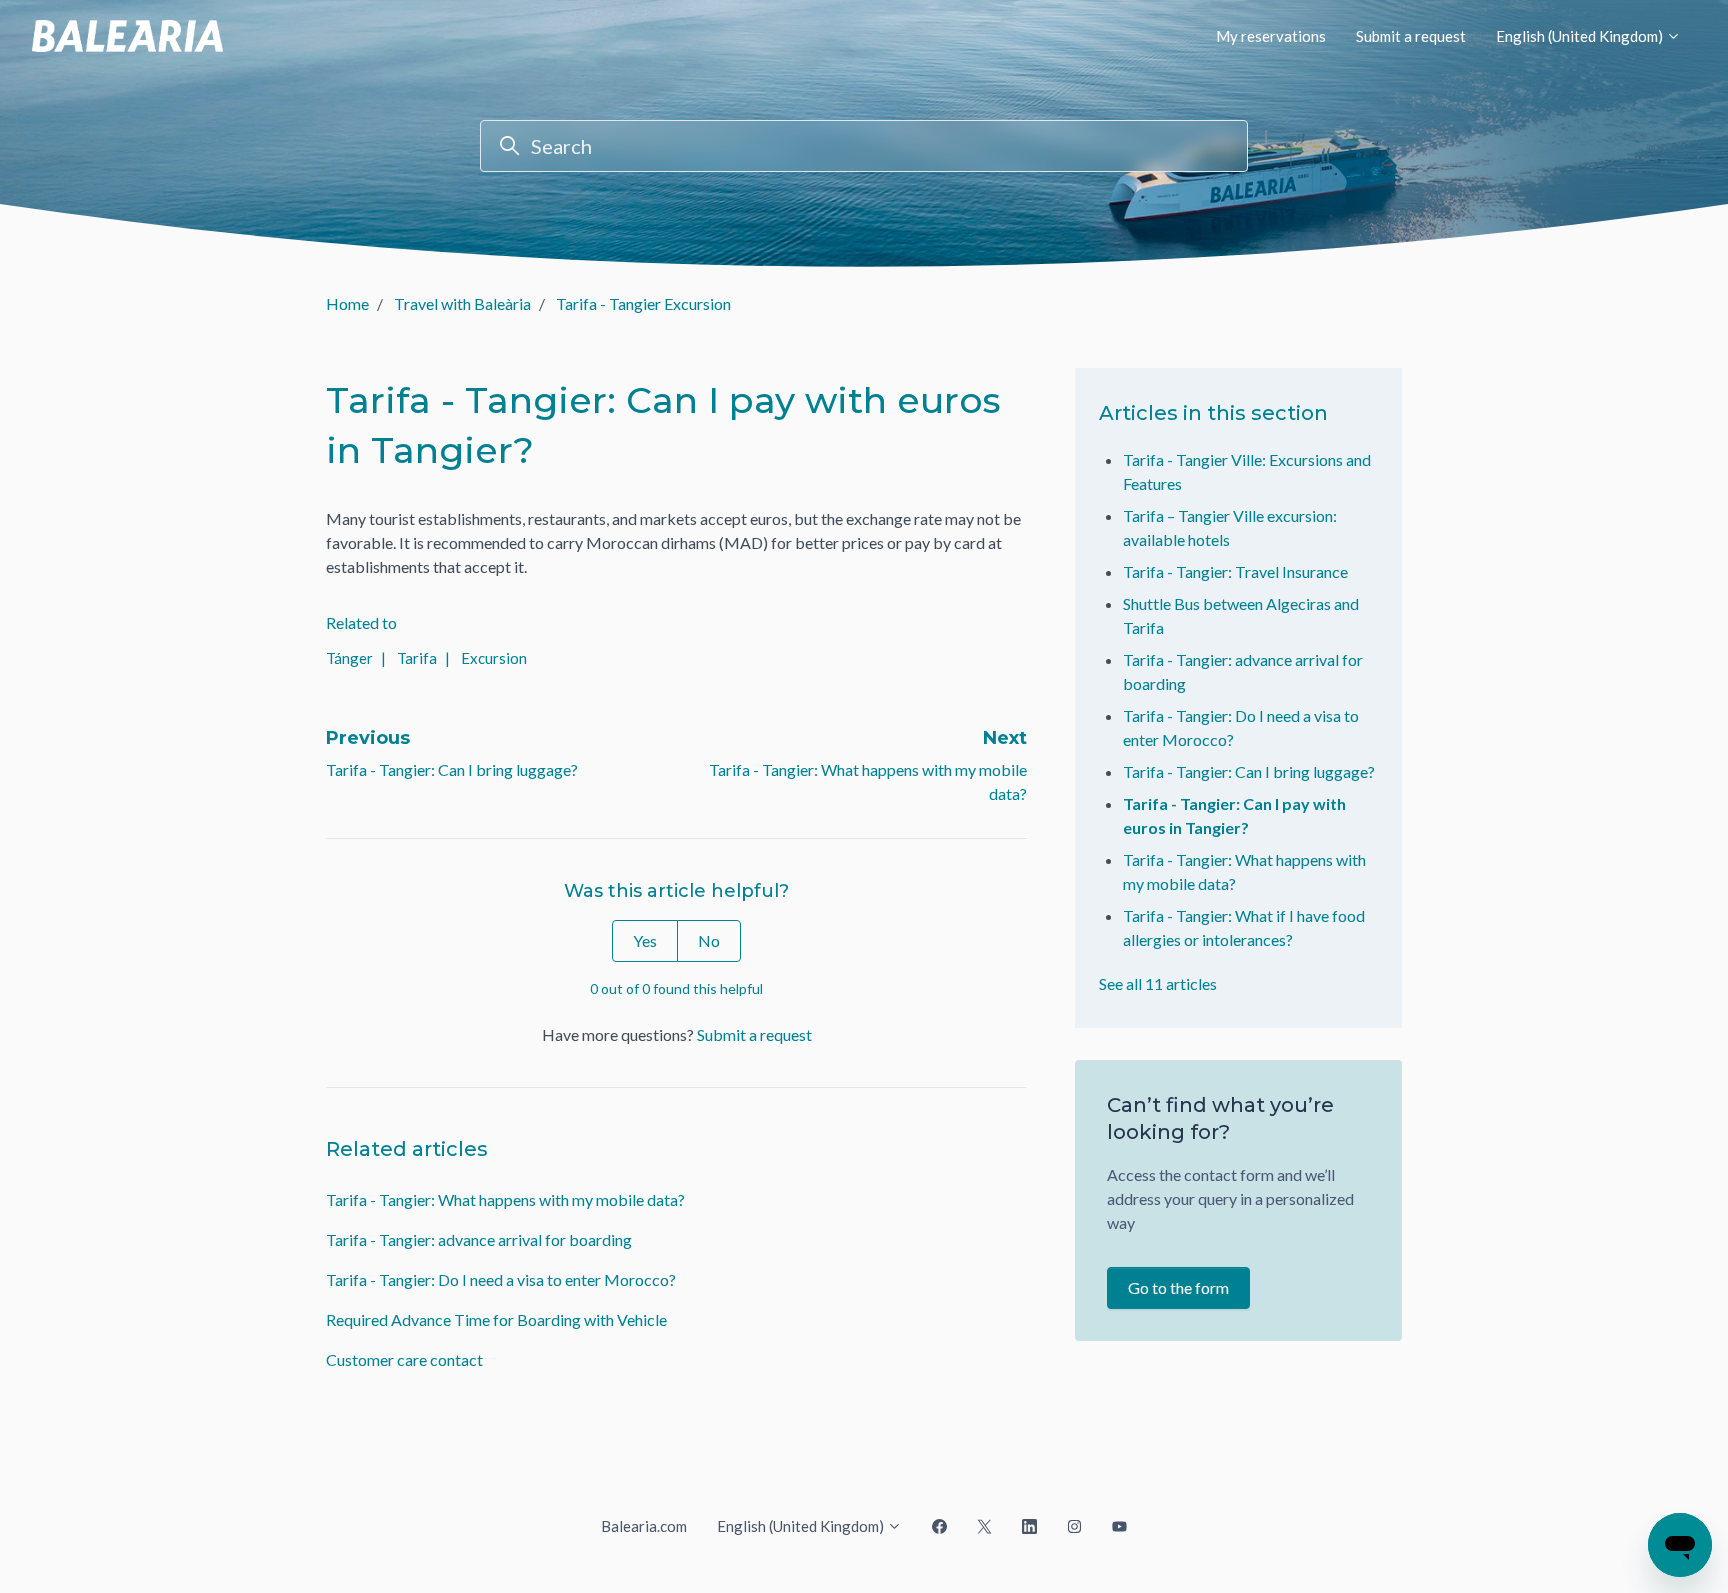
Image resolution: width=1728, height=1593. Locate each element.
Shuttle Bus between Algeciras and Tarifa (1241, 615)
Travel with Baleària (462, 303)
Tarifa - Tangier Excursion (643, 303)
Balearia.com (644, 1526)
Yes (645, 940)
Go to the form (1178, 1287)
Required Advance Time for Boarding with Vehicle (496, 1319)
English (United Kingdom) (1581, 36)
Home (347, 303)
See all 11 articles (1158, 983)
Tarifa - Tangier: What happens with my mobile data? (505, 1199)
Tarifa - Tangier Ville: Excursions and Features (1247, 471)
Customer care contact (404, 1359)
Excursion (494, 658)
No (709, 940)
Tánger (349, 658)
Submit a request (1411, 36)
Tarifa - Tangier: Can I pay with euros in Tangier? (1234, 815)
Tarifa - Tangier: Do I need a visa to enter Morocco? (501, 1279)
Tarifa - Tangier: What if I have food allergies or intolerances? (1244, 927)
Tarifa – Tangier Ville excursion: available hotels (1230, 527)
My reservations (1271, 36)
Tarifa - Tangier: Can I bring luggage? (452, 769)
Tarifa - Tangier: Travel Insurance (1235, 571)
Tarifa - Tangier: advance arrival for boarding (479, 1239)
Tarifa (417, 658)
